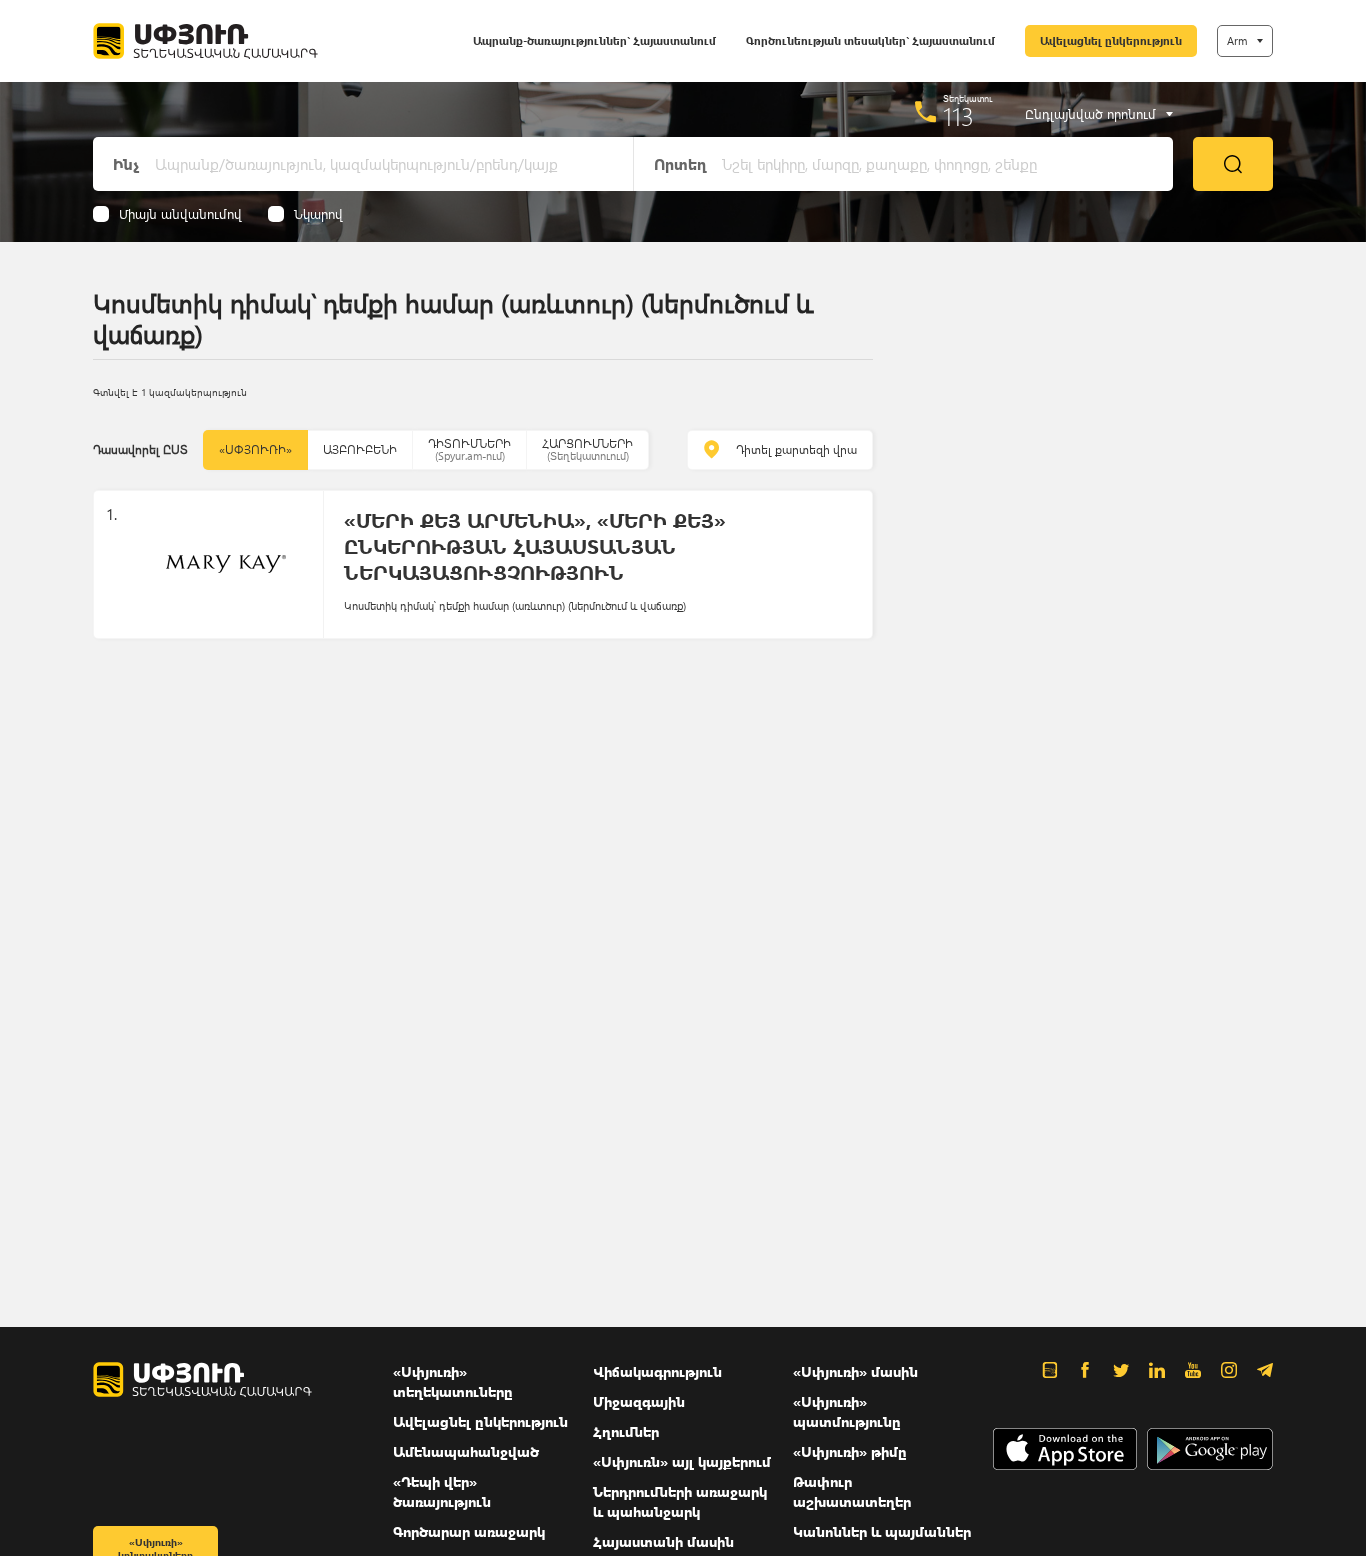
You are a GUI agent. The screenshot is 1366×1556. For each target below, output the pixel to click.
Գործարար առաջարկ (469, 1531)
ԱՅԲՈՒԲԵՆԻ (360, 449)
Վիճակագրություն (657, 1371)
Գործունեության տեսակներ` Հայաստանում (870, 40)
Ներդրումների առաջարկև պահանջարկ (680, 1501)
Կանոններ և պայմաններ (882, 1531)
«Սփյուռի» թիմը (850, 1451)
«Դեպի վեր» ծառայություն (442, 1491)
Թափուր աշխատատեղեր (852, 1491)
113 (958, 116)
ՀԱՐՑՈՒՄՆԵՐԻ (587, 449)
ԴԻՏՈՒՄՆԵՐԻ (469, 449)
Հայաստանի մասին (663, 1541)
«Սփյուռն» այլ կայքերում (682, 1461)
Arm (1237, 40)
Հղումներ (626, 1431)
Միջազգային (639, 1401)
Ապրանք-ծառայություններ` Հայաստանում (594, 40)
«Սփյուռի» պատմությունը (847, 1411)
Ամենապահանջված (466, 1451)
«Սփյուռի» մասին (855, 1371)
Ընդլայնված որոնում (1090, 114)
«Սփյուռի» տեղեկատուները (453, 1381)
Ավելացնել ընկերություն (1111, 40)
